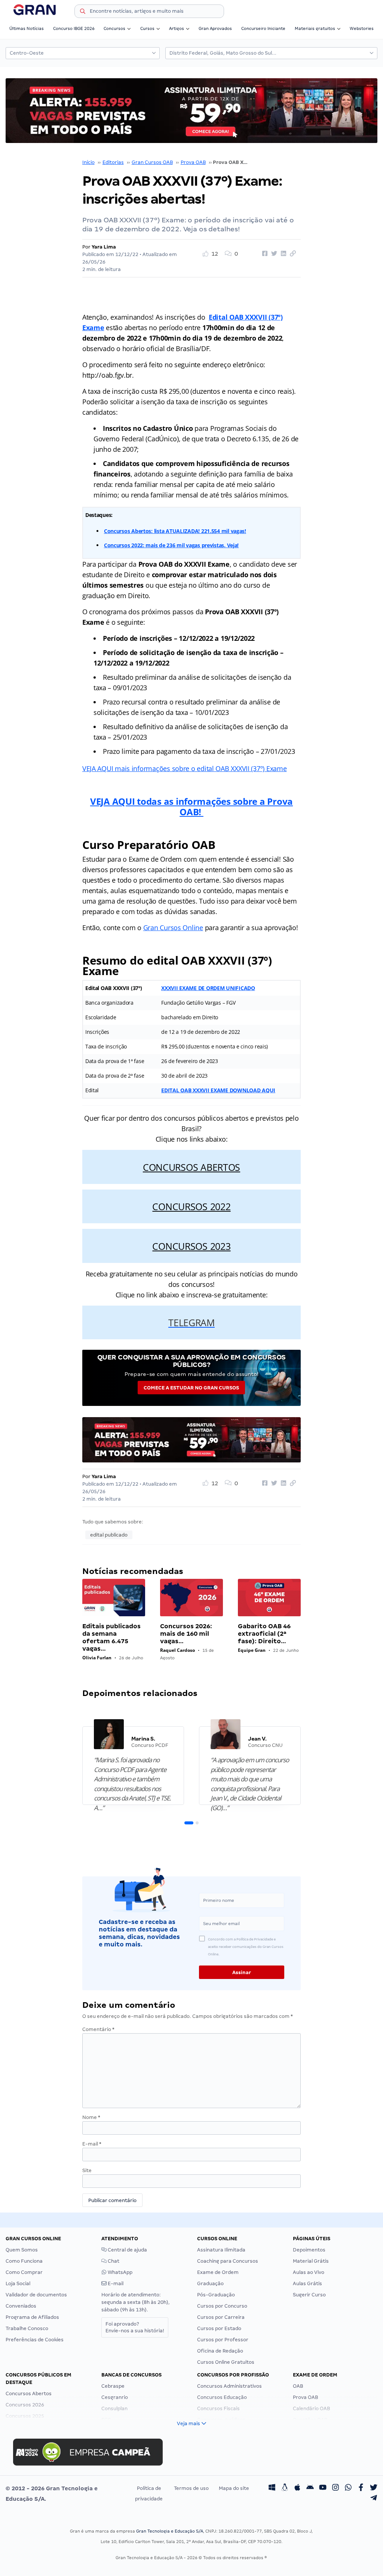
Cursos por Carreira (221, 2317)
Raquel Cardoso (177, 1650)
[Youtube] (323, 2488)
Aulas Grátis (307, 2283)
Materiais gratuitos (315, 28)
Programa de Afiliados (32, 2317)
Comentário (98, 2029)
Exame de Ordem (218, 2272)
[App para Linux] (285, 2488)
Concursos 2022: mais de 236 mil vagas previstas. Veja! (171, 545)
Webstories (362, 28)
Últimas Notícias (27, 28)
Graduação (210, 2283)
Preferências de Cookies (35, 2340)
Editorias (113, 162)
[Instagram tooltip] (335, 2488)
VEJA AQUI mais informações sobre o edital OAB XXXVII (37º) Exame (185, 768)
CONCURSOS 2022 (191, 1206)
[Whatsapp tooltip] (348, 2488)
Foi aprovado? (135, 2327)
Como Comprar (24, 2272)
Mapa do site (234, 2488)
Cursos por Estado (219, 2328)
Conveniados (21, 2306)
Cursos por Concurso (222, 2306)
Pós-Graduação (216, 2295)
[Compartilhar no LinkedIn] (282, 254)
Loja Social (18, 2283)
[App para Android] (310, 2488)
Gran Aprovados (215, 28)
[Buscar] (83, 12)
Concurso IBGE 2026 (74, 28)
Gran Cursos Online (173, 928)
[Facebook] (361, 2488)
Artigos (177, 28)
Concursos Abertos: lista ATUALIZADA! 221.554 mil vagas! (175, 531)
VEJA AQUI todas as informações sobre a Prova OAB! (191, 806)
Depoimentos (309, 2250)
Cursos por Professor (223, 2340)
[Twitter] (374, 2488)
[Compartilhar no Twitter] (273, 254)
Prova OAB (193, 162)
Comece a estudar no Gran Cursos (191, 1388)
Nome (91, 2117)
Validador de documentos (36, 2295)
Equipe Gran (252, 1650)
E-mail (92, 2144)
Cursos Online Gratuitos (226, 2362)
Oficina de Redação (220, 2351)
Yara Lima (104, 247)
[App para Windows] (272, 2488)
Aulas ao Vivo (309, 2272)
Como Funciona (24, 2261)
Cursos (147, 28)
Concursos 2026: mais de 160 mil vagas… (186, 1634)
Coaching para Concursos (228, 2261)
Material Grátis (311, 2261)
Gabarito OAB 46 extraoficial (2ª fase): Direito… (264, 1634)
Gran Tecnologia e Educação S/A (170, 2531)
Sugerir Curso (309, 2295)
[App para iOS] (297, 2488)
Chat (113, 2261)
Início (88, 162)
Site (87, 2170)
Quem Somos (22, 2250)
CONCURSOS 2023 (191, 1246)
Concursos (114, 28)
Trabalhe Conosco (27, 2328)
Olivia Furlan (97, 1658)
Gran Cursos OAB (152, 162)
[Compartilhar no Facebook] (264, 254)
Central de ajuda (127, 2250)
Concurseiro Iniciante (263, 28)
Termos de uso (191, 2488)
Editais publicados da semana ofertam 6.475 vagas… (111, 1637)
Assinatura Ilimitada (221, 2250)
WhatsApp (120, 2272)
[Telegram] (374, 2499)
